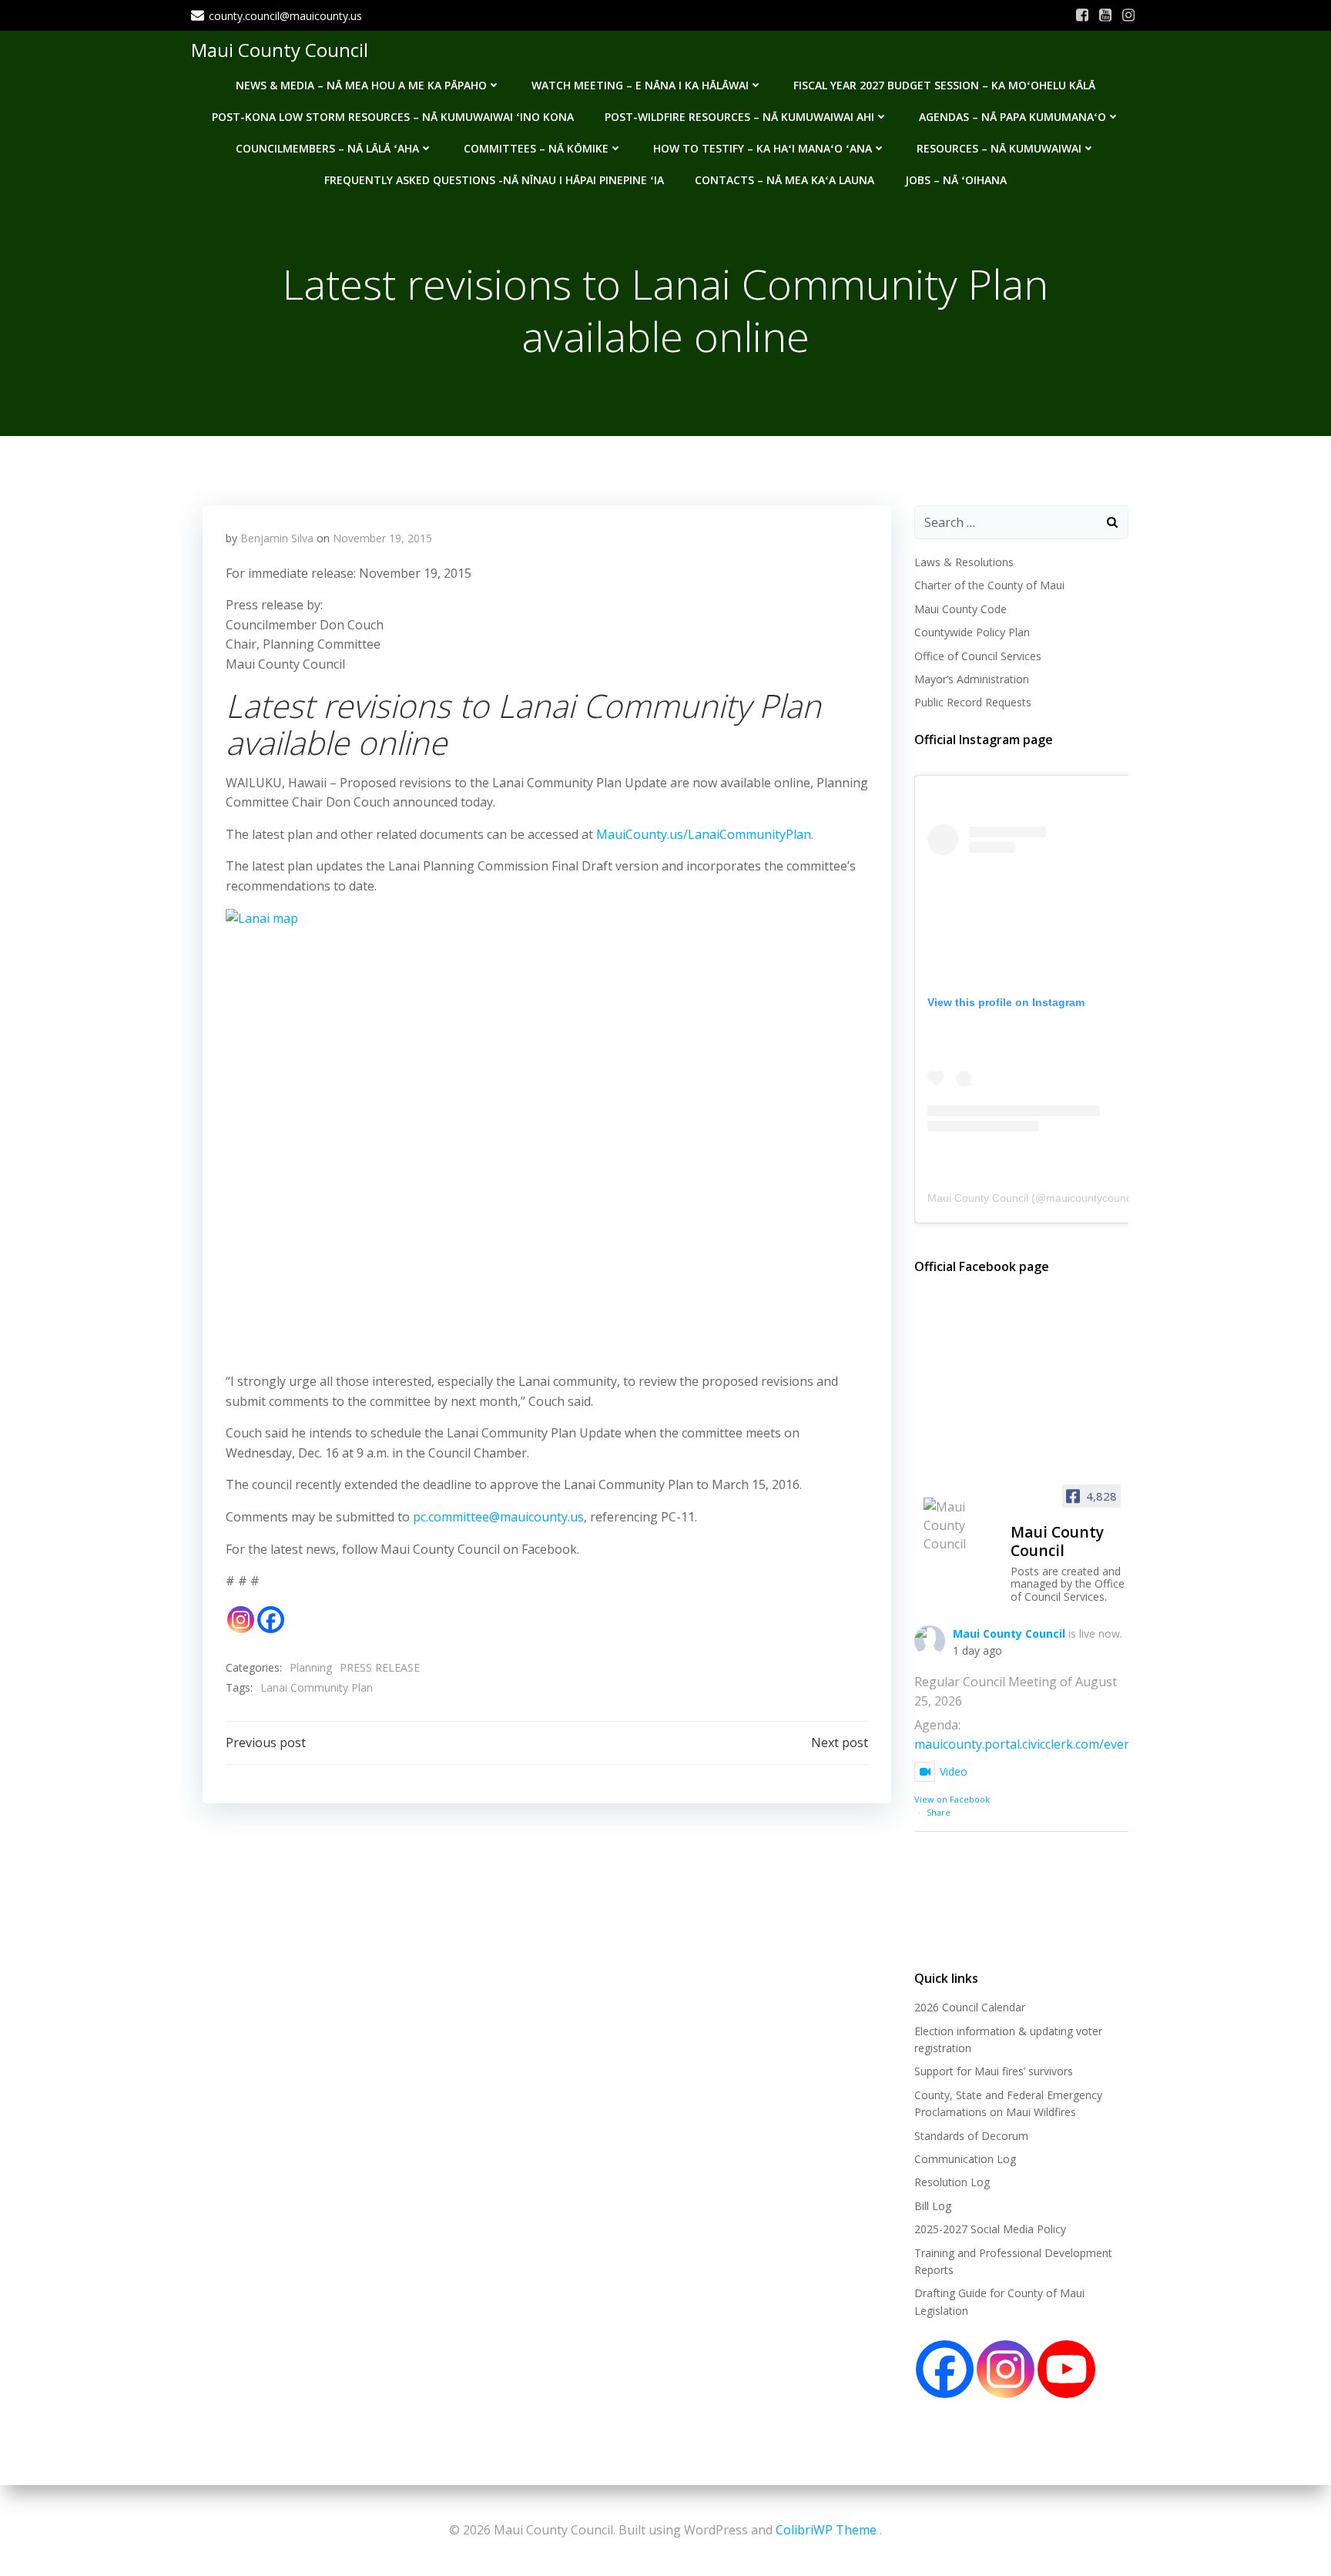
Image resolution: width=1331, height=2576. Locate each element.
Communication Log (965, 2159)
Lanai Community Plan (317, 1687)
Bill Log (933, 2206)
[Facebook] (271, 1620)
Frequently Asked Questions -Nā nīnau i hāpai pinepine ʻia (494, 180)
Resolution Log (952, 2182)
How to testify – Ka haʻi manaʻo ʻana (763, 148)
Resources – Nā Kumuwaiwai (999, 148)
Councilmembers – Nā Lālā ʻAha (327, 148)
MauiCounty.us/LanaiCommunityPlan (704, 834)
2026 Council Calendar (970, 2007)
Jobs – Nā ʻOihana (956, 180)
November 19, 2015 (382, 538)
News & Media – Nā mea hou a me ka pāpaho (361, 85)
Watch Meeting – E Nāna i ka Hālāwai (640, 85)
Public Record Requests (973, 702)
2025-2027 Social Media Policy (990, 2229)
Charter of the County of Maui (989, 585)
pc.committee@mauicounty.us (498, 1517)
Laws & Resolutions (964, 562)
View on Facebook (952, 1799)
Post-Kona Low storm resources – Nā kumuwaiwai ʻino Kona (393, 117)
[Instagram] (241, 1620)
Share (939, 1812)
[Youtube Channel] (1066, 2369)
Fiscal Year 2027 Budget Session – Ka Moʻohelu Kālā (944, 85)
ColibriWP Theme (826, 2530)
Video (954, 1771)
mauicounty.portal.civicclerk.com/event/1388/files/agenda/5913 (1095, 1744)
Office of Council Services (978, 656)
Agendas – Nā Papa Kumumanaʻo (1012, 117)
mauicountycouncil (1091, 1198)
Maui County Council (280, 50)
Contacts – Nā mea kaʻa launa (785, 180)
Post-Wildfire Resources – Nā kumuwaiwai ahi (739, 117)
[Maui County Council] (961, 1525)
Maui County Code (961, 609)
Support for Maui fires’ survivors (994, 2071)
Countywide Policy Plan (972, 632)
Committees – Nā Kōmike (536, 148)
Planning (311, 1667)
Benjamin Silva (277, 538)
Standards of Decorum (971, 2136)
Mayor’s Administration (972, 679)
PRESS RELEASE (380, 1667)
